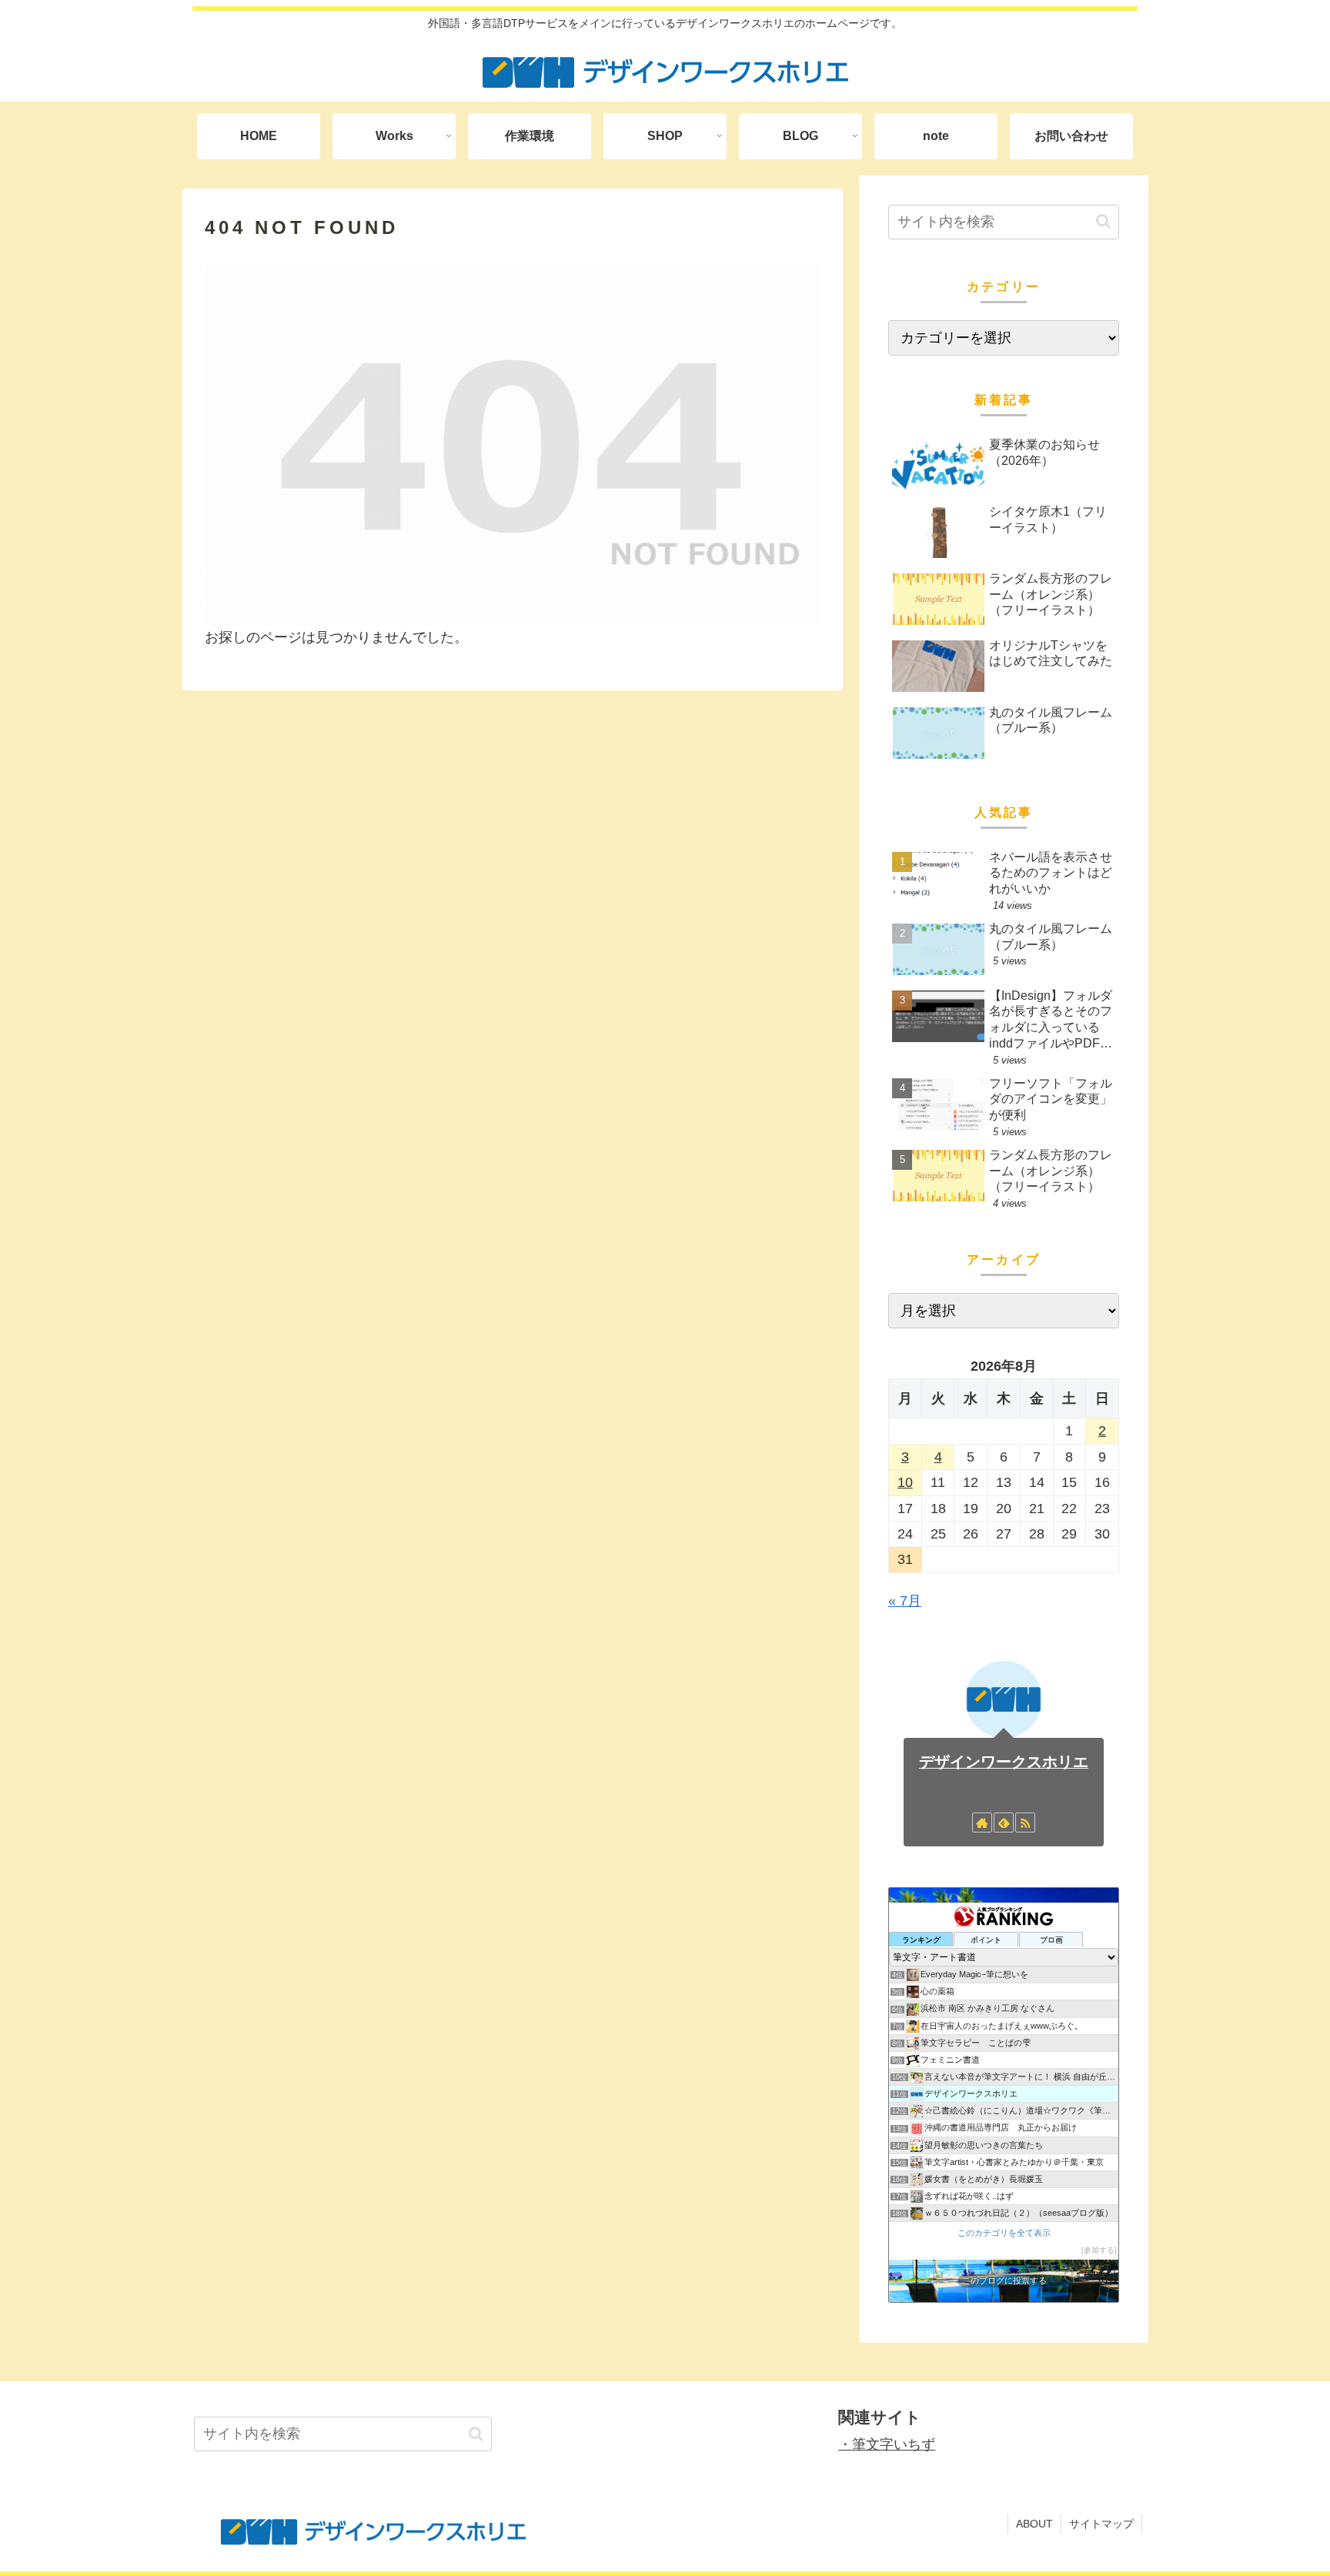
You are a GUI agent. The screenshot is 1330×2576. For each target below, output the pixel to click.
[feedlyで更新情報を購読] (1004, 1823)
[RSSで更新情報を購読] (1025, 1823)
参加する (1099, 2250)
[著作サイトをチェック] (982, 1823)
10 (905, 1482)
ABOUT (1034, 2524)
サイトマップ (1101, 2524)
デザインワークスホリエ (1004, 1762)
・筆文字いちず (887, 2444)
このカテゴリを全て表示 (1004, 2233)
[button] (1103, 221)
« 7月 (905, 1601)
